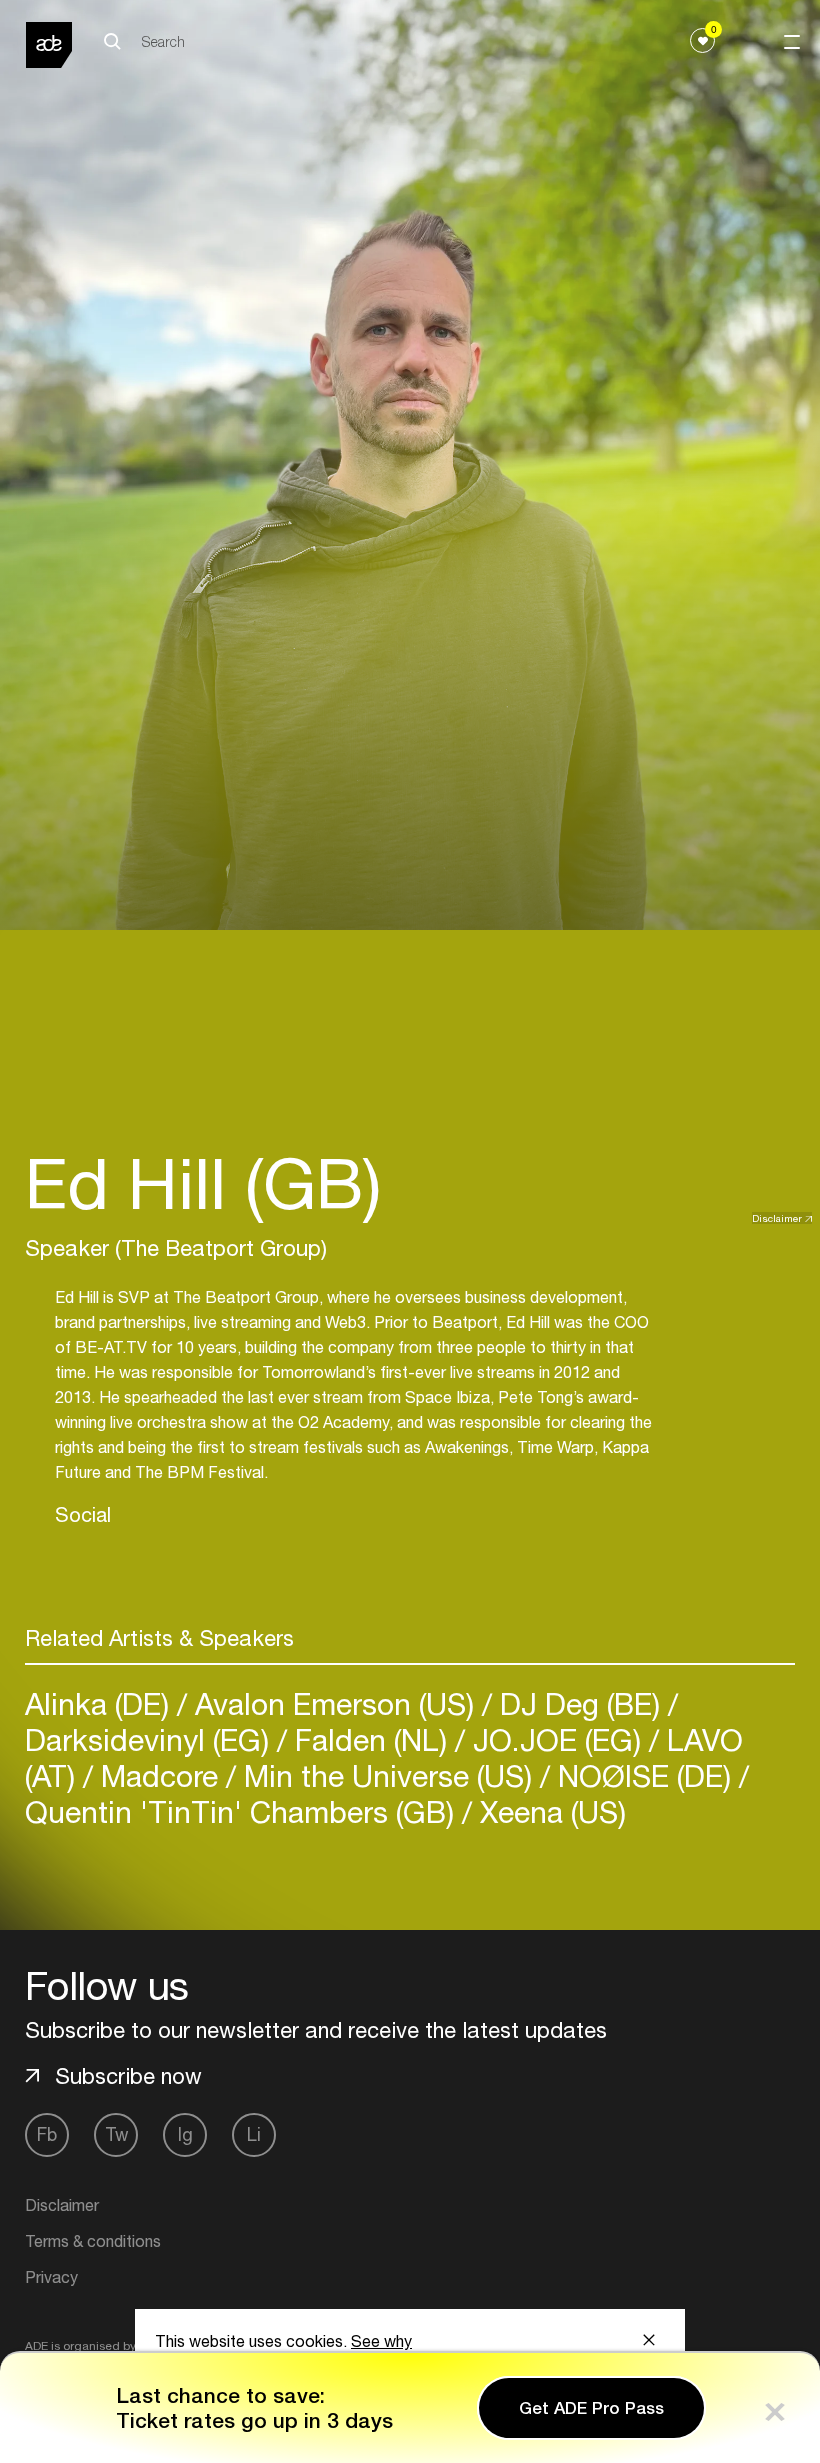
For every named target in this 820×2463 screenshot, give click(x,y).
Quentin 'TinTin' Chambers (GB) (243, 1811)
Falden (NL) (371, 1739)
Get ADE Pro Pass (591, 2408)
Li (254, 2134)
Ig (185, 2134)
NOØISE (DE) (644, 1775)
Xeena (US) (549, 1811)
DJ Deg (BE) (580, 1703)
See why (381, 2341)
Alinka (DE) (101, 1703)
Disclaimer (777, 1218)
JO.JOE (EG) (557, 1739)
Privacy (51, 2277)
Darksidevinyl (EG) (151, 1739)
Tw (116, 2134)
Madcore (159, 1775)
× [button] (775, 2407)
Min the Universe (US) (388, 1775)
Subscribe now (128, 2076)
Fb (47, 2134)
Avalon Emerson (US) (334, 1703)
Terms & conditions (93, 2241)
